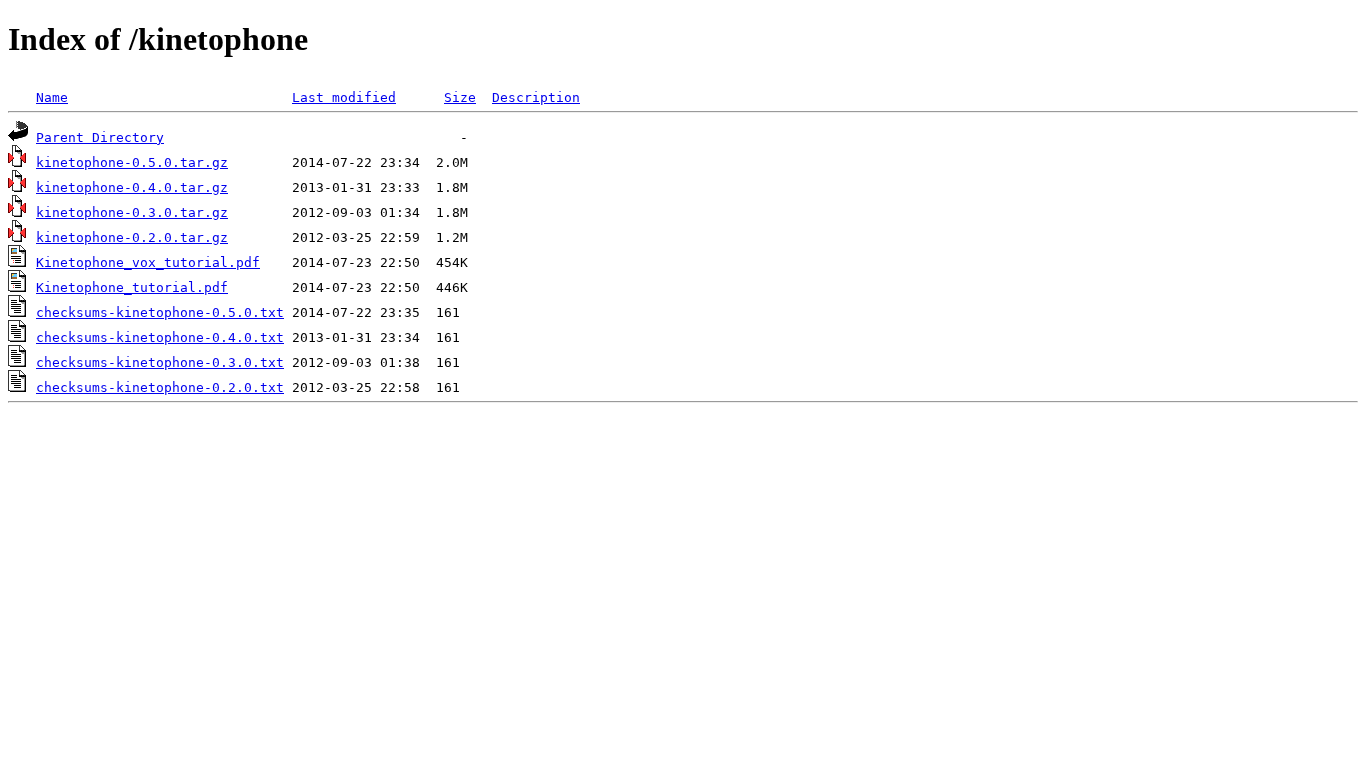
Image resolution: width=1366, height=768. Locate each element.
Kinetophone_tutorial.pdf (132, 287)
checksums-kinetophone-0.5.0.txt (160, 312)
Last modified (344, 97)
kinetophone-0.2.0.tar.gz (132, 237)
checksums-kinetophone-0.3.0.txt (160, 362)
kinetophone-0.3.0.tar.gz (132, 212)
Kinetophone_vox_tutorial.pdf (148, 262)
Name (52, 97)
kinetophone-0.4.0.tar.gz (132, 187)
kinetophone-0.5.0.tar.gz (132, 162)
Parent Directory (100, 137)
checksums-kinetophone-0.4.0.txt (160, 337)
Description (536, 97)
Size (460, 97)
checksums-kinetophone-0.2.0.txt (160, 387)
